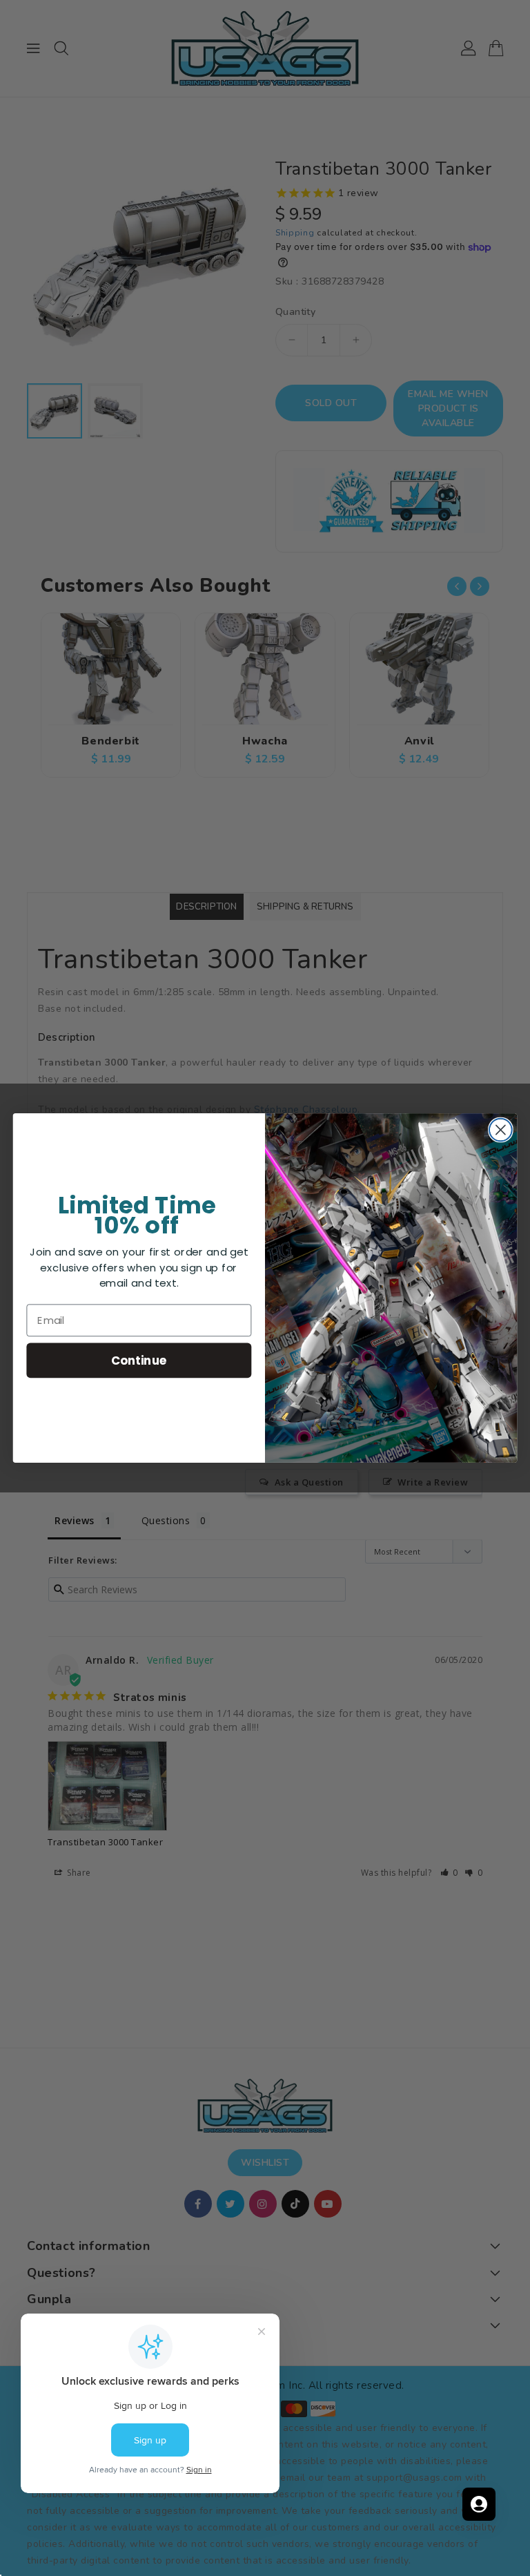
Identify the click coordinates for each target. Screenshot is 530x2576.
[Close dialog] (501, 1130)
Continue (139, 1360)
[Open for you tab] (479, 2504)
